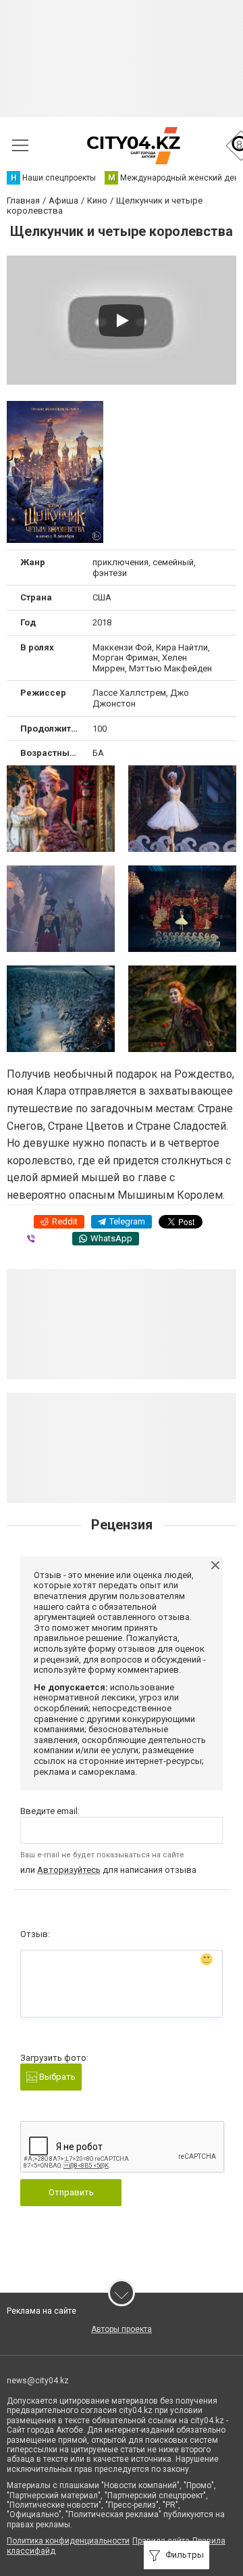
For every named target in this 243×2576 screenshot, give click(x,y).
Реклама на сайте (42, 2311)
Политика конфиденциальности (68, 2541)
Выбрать (56, 2077)
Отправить (71, 2192)
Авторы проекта (122, 2329)
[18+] (133, 146)
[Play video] (122, 320)
